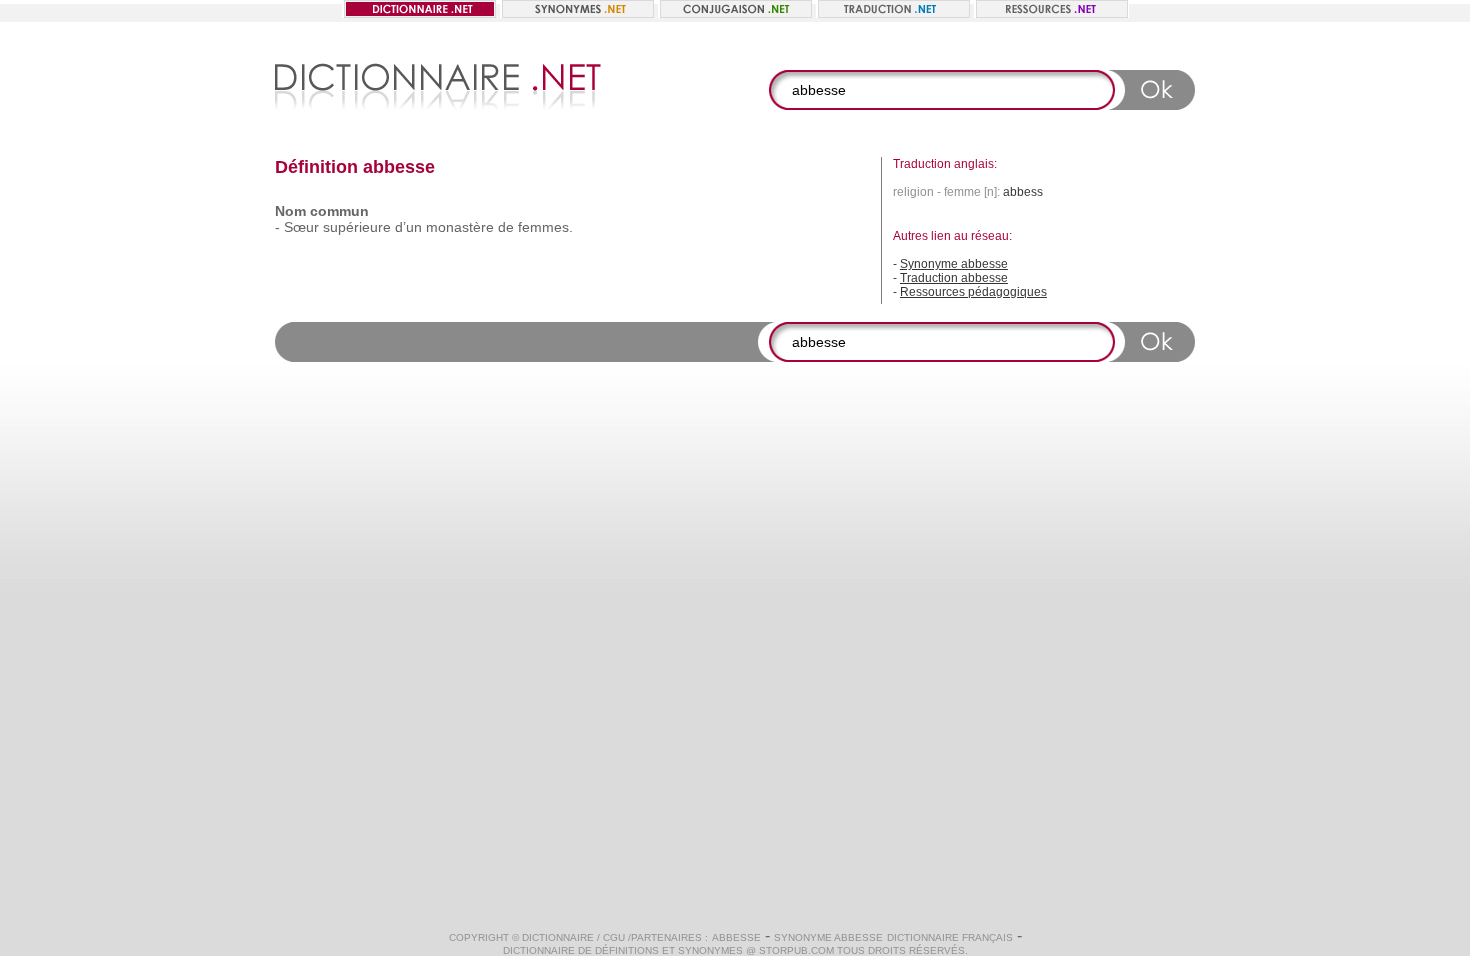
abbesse (736, 937)
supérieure (357, 227)
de (506, 227)
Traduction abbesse (954, 278)
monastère (460, 227)
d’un (408, 227)
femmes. (545, 227)
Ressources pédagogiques (973, 292)
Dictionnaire (558, 937)
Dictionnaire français (950, 937)
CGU (614, 937)
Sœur (301, 227)
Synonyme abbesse (954, 264)
